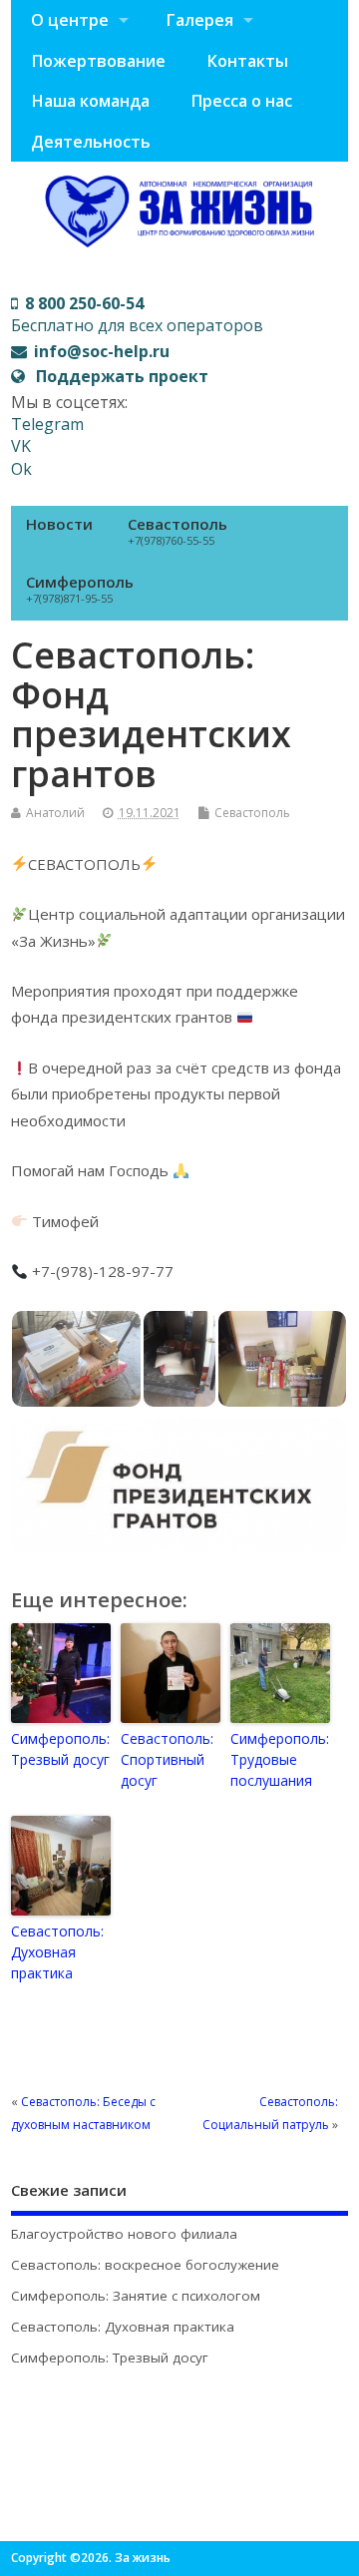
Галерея (199, 20)
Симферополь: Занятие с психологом (136, 2296)
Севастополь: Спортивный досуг (167, 1759)
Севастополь (178, 531)
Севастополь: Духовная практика (57, 1952)
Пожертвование (98, 61)
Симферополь (80, 589)
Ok (21, 469)
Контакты (247, 61)
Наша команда (90, 101)
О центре (70, 20)
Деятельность (91, 142)
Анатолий (55, 813)
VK (21, 446)
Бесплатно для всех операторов (137, 314)
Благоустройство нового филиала (124, 2234)
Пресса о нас (241, 101)
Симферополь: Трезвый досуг (60, 1749)
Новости (59, 524)
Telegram (47, 424)
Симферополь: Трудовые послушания (280, 1759)
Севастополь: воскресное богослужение (145, 2265)
